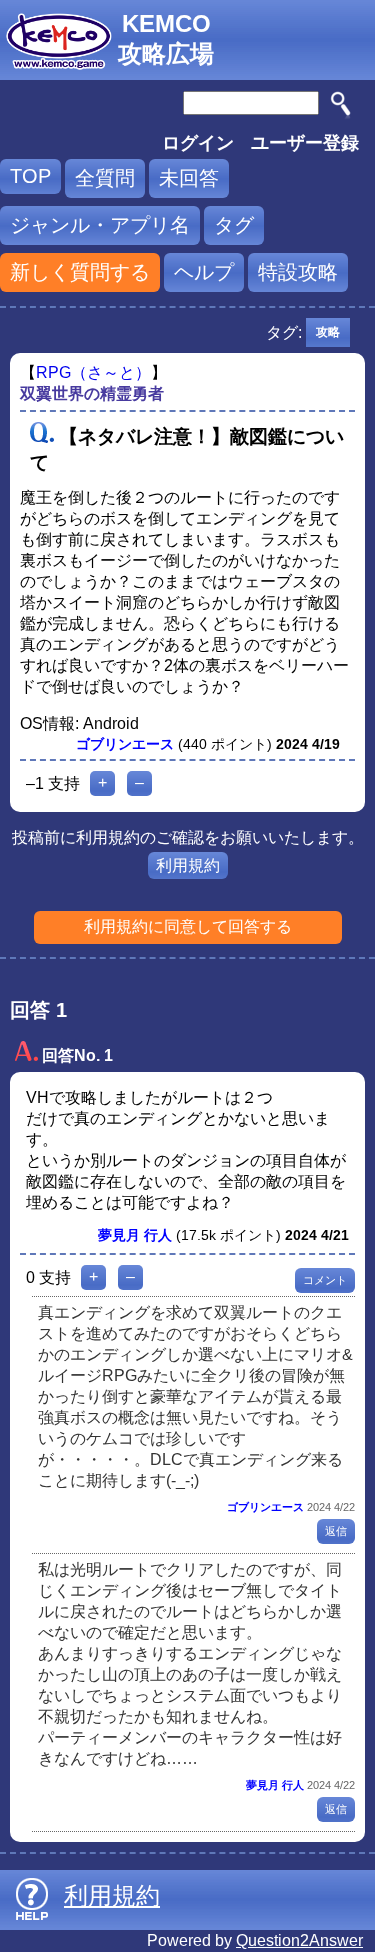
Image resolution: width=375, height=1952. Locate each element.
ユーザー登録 (305, 143)
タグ (234, 225)
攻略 (328, 332)
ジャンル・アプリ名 (100, 225)
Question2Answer (299, 1940)
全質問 (105, 178)
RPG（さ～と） (93, 372)
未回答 (189, 178)
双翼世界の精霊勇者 (92, 393)
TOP (30, 176)
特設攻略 (298, 272)
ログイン (198, 143)
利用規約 (188, 865)
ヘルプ (204, 272)
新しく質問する (80, 272)
